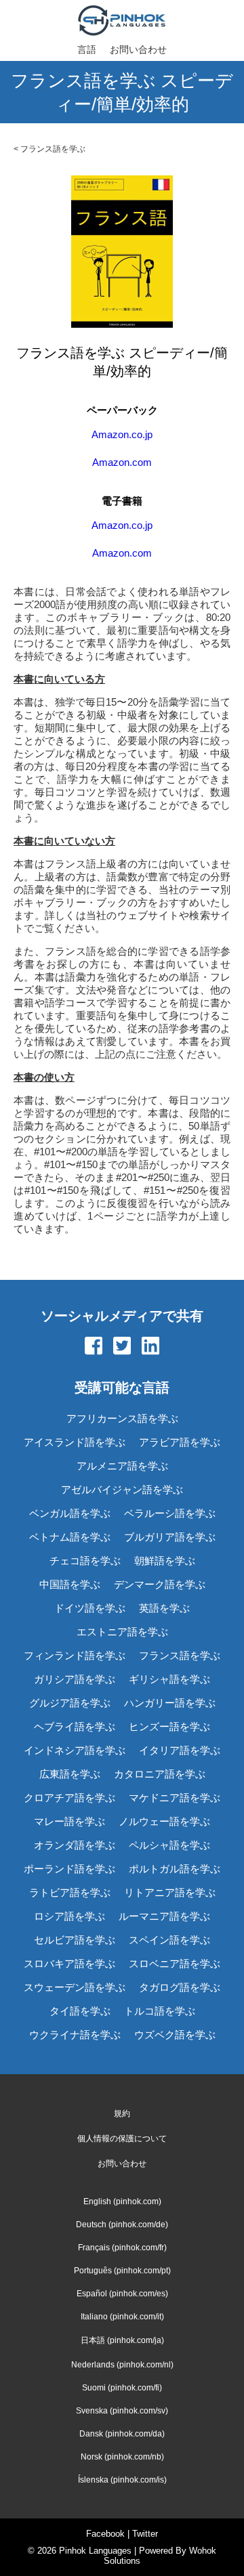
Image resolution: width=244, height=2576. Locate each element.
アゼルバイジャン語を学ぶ (122, 1489)
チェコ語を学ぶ (85, 1561)
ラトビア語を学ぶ (70, 1892)
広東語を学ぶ (70, 1774)
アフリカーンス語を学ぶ (122, 1418)
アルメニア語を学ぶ (122, 1466)
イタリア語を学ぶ (180, 1750)
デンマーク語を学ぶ (160, 1584)
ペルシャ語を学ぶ (169, 1845)
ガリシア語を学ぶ (75, 1679)
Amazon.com (122, 462)
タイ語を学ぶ (80, 2011)
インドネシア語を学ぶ (75, 1750)
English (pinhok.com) (122, 2202)
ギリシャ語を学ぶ (169, 1679)
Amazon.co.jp (122, 434)
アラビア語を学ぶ (180, 1442)
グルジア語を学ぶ (70, 1703)
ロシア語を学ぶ (69, 1916)
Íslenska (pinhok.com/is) (122, 2480)
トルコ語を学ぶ (160, 2011)
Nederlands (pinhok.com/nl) (122, 2365)
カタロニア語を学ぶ (160, 1774)
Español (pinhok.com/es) (122, 2294)
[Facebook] (94, 1347)
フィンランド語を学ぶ (75, 1655)
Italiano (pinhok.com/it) (122, 2317)
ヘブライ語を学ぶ (75, 1726)
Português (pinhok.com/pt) (122, 2271)
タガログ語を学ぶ (180, 1987)
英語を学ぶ (164, 1608)
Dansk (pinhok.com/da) (122, 2434)
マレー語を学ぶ (69, 1821)
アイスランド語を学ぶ (75, 1442)
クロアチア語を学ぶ (69, 1798)
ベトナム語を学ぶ (70, 1537)
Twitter (145, 2534)
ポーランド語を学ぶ (69, 1869)
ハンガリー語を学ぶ (170, 1703)
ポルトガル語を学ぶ (175, 1869)
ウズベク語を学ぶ (175, 2035)
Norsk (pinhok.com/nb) (122, 2457)
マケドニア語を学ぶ (175, 1798)
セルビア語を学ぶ (75, 1940)
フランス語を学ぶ (53, 149)
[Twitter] (122, 1347)
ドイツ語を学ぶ (90, 1608)
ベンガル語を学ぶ (70, 1513)
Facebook (105, 2534)
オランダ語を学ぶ (75, 1845)
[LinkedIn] (150, 1347)
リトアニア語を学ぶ (170, 1892)
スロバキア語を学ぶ (69, 1963)
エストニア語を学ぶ (122, 1632)
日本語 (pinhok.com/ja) (122, 2340)
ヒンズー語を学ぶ (169, 1726)
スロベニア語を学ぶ (175, 1963)
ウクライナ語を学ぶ (75, 2035)
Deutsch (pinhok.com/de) (122, 2225)
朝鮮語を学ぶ (165, 1561)
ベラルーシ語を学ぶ (170, 1513)
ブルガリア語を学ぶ (170, 1537)
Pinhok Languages (95, 2551)
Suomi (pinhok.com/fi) (122, 2388)
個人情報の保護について (122, 2139)
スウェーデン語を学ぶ (75, 1987)
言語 (87, 49)
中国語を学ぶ (70, 1584)
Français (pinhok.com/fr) (122, 2248)
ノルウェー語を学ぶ (164, 1821)
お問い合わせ (138, 49)
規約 (122, 2113)
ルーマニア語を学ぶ (164, 1916)
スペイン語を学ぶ (169, 1940)
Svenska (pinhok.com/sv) (122, 2411)
